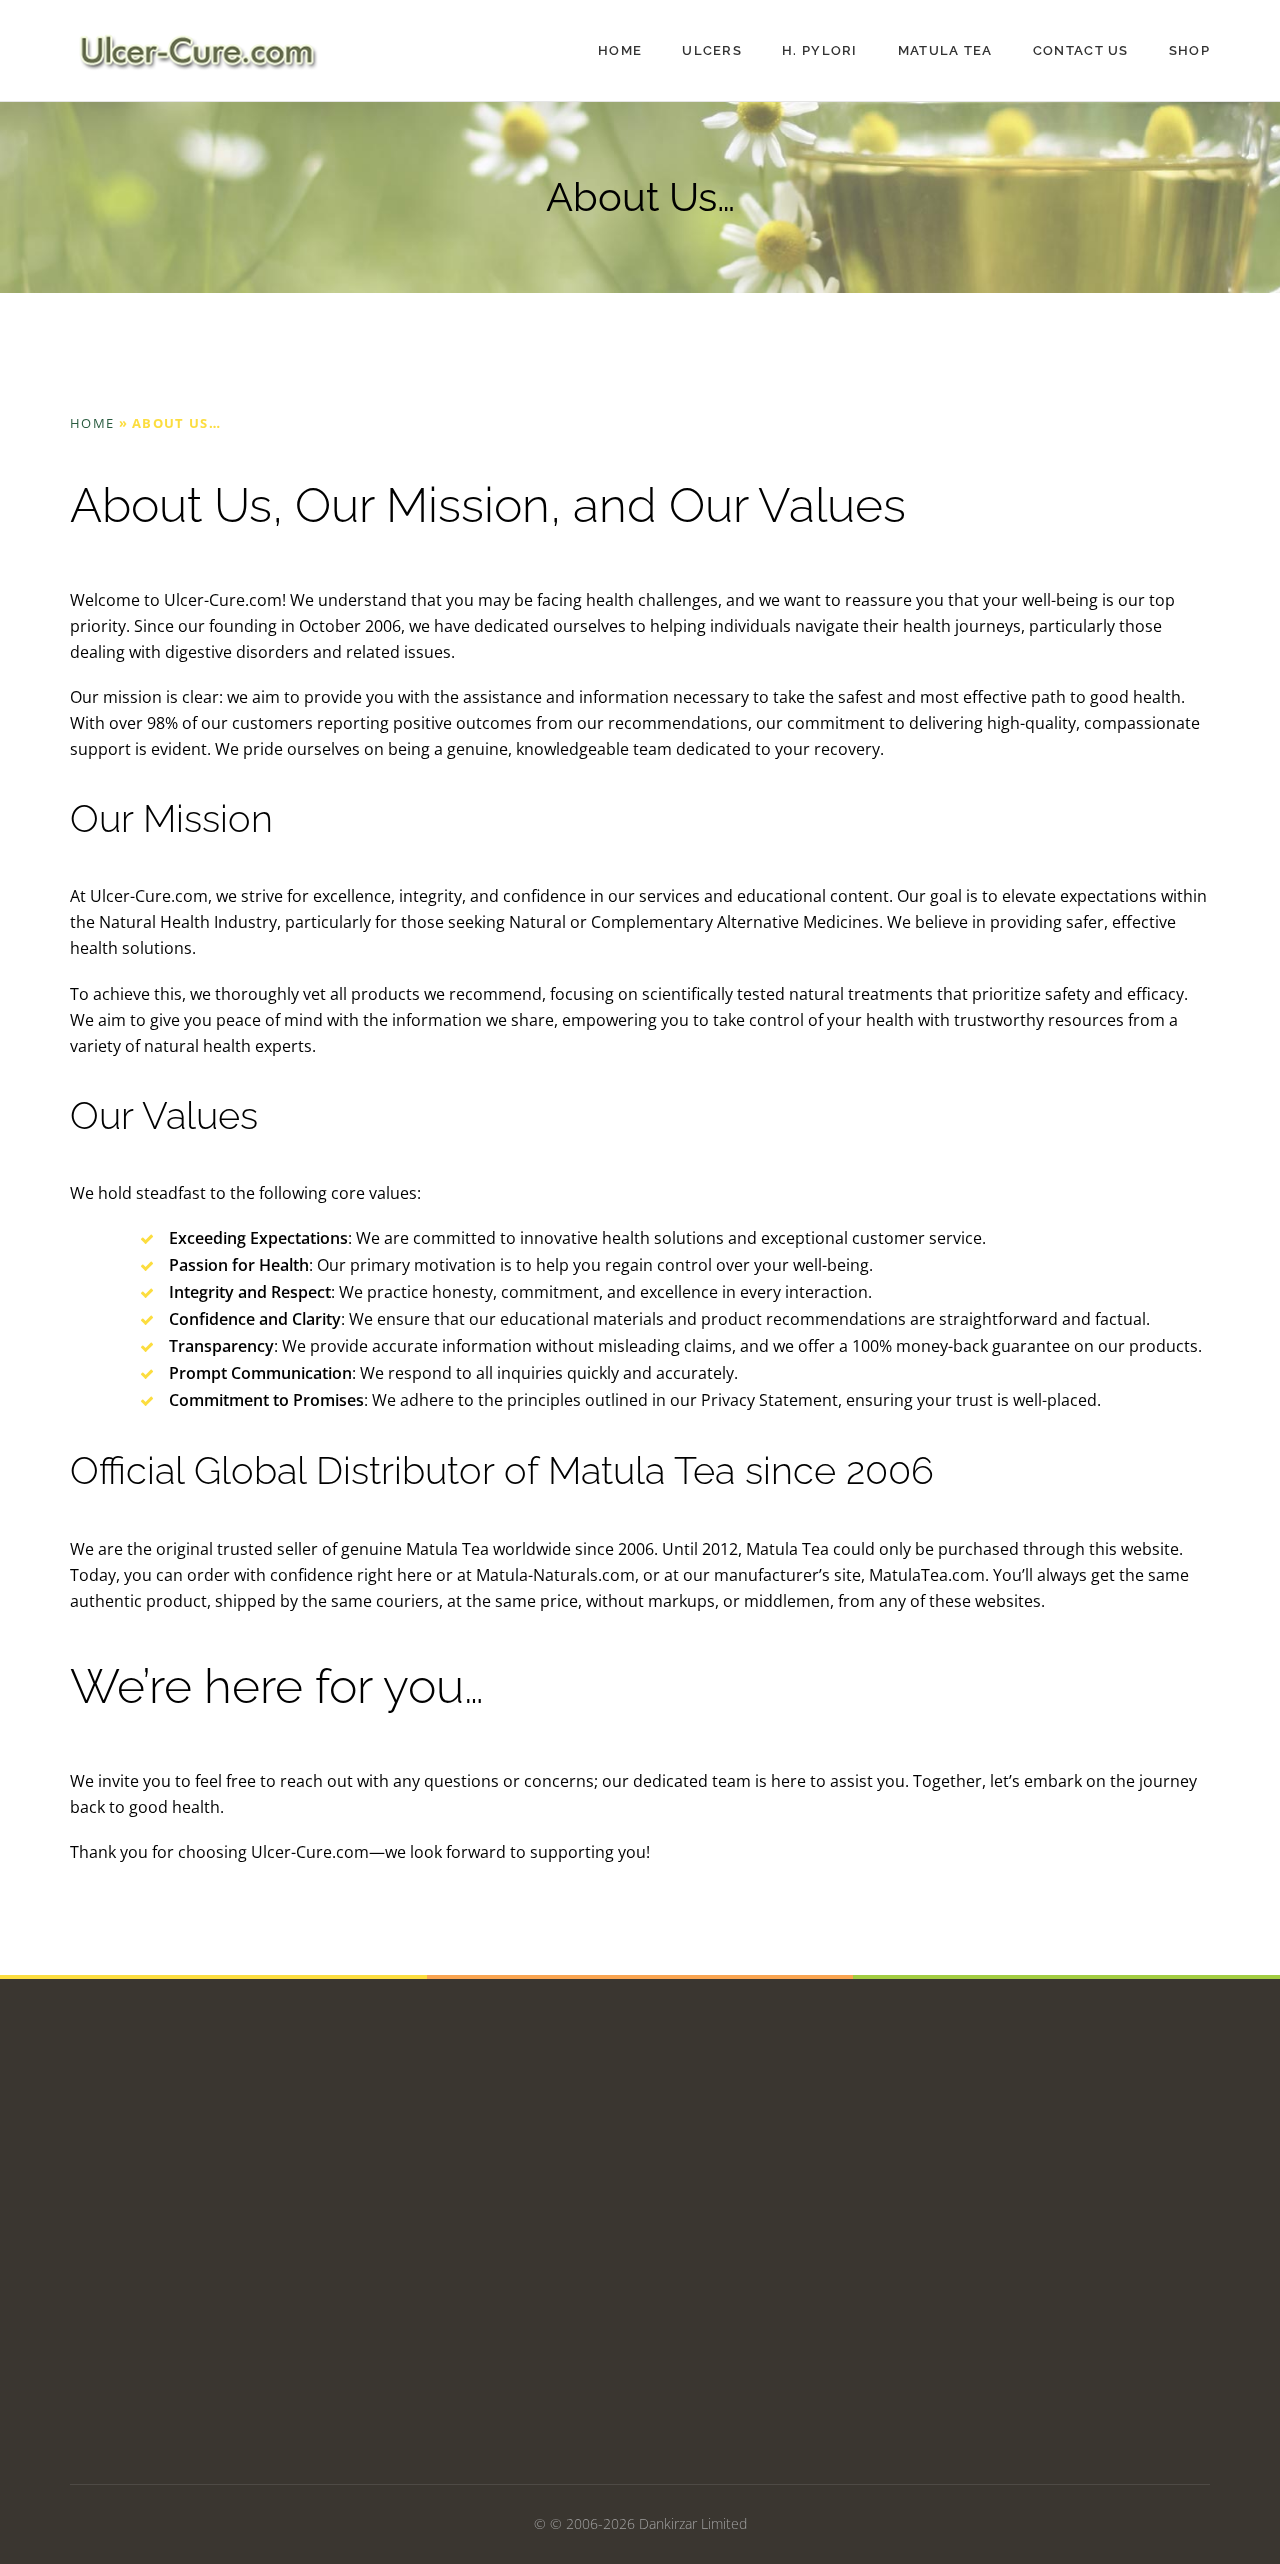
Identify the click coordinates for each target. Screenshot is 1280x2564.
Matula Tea (945, 50)
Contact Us (1081, 50)
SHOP (1189, 50)
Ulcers (712, 50)
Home (620, 50)
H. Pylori (820, 50)
